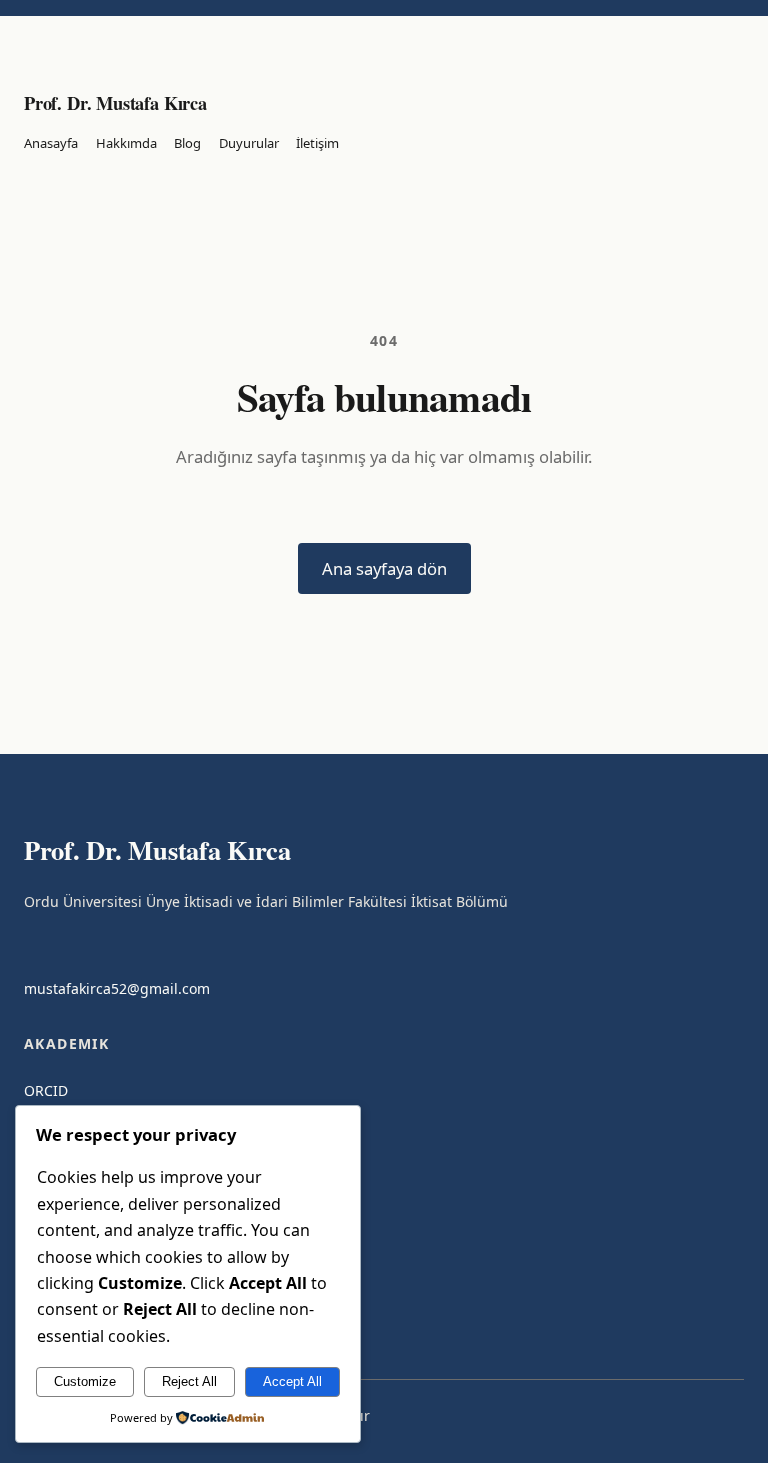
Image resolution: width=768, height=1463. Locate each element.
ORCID (46, 1090)
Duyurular (249, 143)
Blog (187, 143)
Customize (85, 1381)
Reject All (189, 1381)
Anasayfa (51, 143)
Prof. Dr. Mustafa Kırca (115, 102)
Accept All (292, 1381)
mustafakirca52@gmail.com (117, 988)
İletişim (317, 143)
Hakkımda (126, 143)
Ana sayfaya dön (384, 568)
